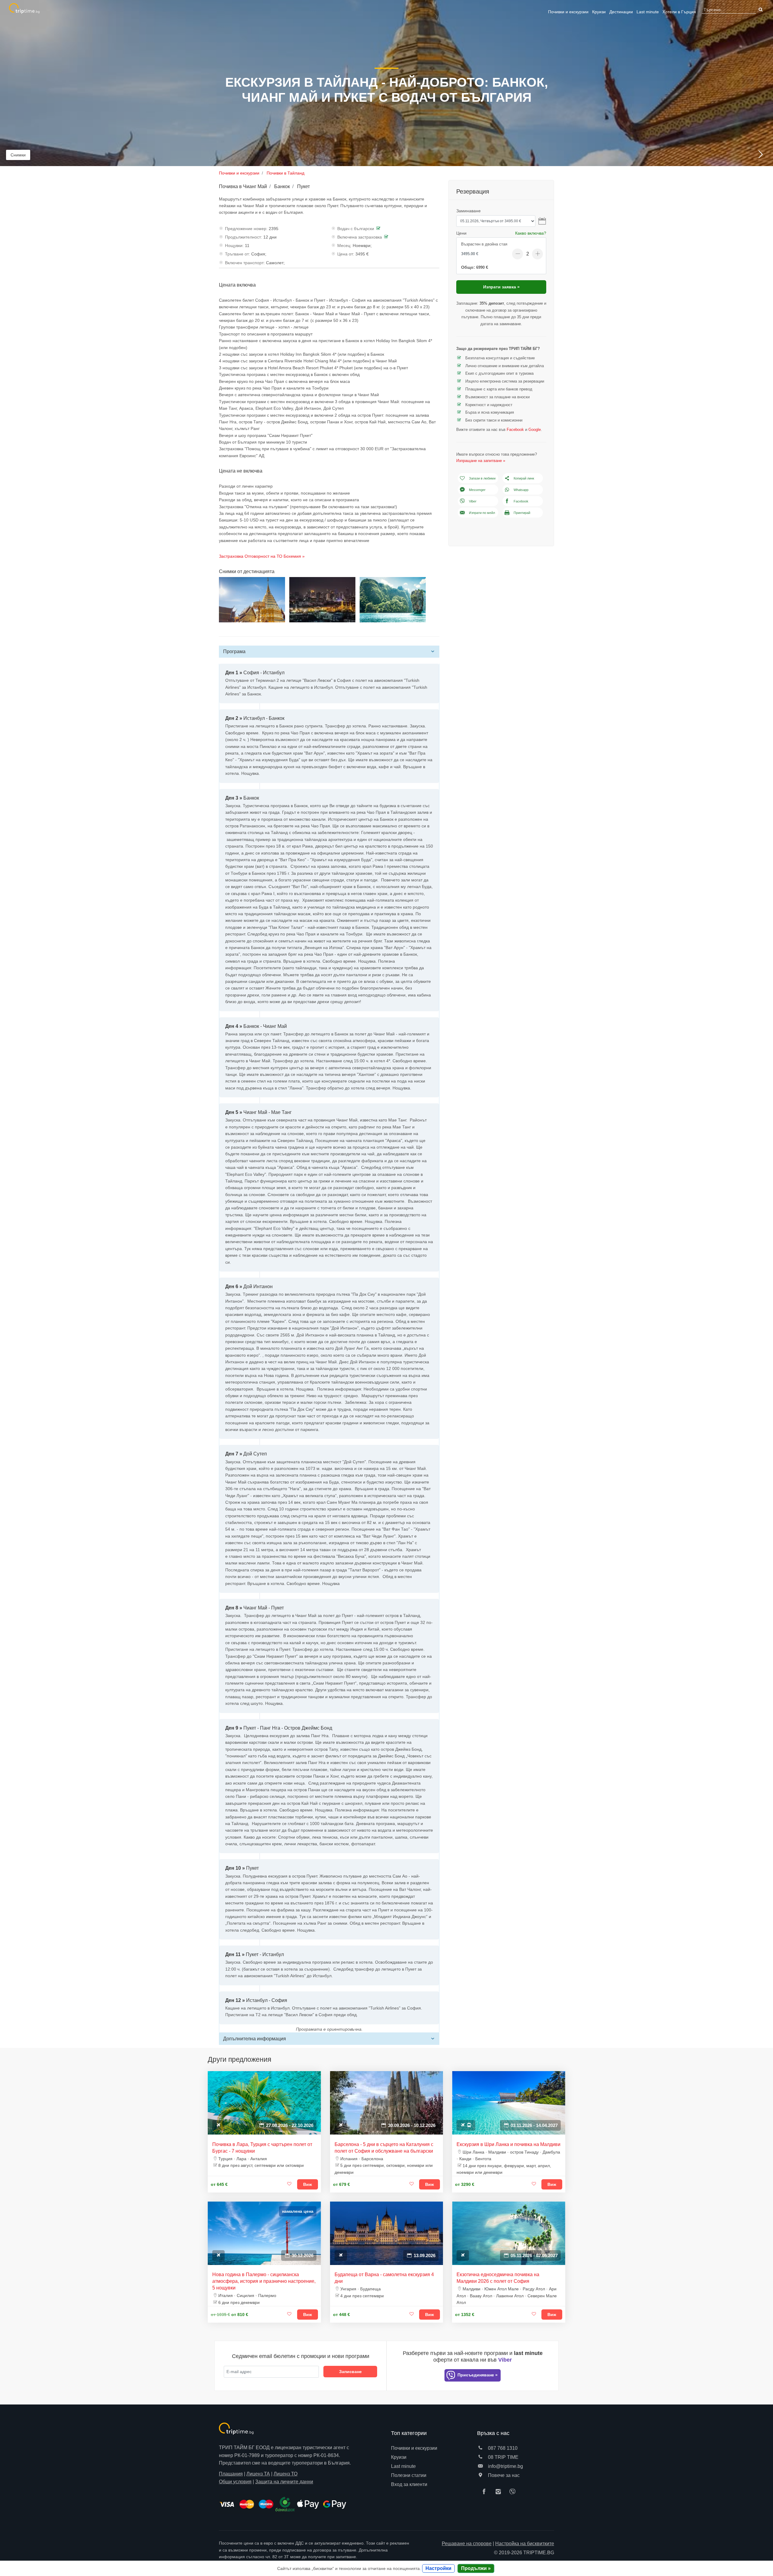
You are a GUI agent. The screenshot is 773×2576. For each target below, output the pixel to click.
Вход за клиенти (409, 2484)
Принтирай (522, 513)
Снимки (18, 155)
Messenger (477, 490)
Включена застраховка (360, 237)
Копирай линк (524, 478)
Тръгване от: (237, 254)
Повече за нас (503, 2475)
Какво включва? (531, 233)
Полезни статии (409, 2475)
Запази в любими (482, 478)
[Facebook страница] (486, 2492)
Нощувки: (234, 245)
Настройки (438, 2568)
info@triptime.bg (505, 2466)
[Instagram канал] (500, 2492)
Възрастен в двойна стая (484, 244)
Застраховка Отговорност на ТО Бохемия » (262, 556)
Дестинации (621, 12)
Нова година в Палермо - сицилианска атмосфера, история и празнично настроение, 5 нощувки (264, 2281)
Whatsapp (521, 490)
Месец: (344, 245)
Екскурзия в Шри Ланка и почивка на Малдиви (508, 2144)
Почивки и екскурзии (568, 12)
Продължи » (476, 2568)
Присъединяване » (477, 2375)
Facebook (515, 430)
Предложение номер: (246, 229)
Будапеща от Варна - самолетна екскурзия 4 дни (384, 2278)
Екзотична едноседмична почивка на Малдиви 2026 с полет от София (498, 2278)
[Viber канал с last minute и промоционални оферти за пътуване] (514, 2492)
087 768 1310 (502, 2448)
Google (535, 430)
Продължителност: (244, 237)
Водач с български (356, 229)
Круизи (599, 12)
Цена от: (346, 254)
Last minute (648, 12)
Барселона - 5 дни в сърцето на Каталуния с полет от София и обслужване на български (384, 2148)
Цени (461, 233)
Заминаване (468, 211)
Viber (473, 501)
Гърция (679, 12)
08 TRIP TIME (503, 2457)
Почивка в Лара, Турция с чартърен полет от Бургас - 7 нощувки (262, 2148)
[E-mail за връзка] (480, 2466)
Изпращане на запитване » (481, 461)
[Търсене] (760, 10)
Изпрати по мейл (482, 513)
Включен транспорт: (245, 263)
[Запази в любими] (290, 2184)
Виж (308, 2184)
